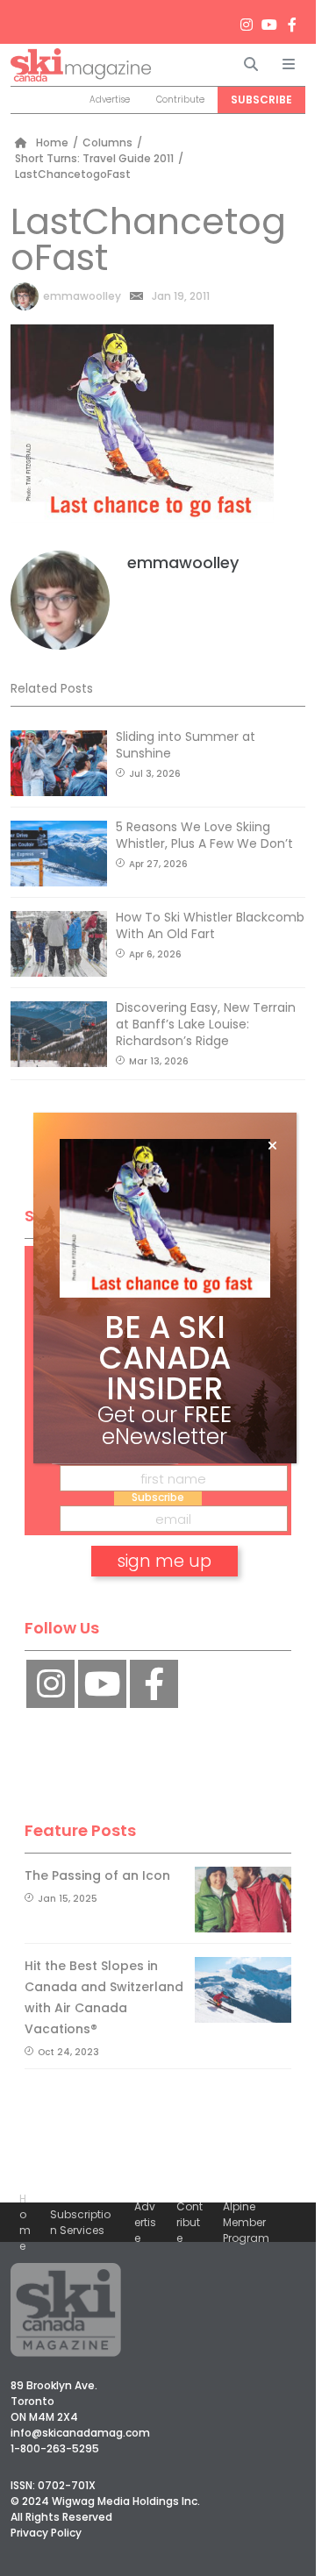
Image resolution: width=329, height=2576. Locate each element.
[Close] (272, 1146)
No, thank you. (165, 1611)
